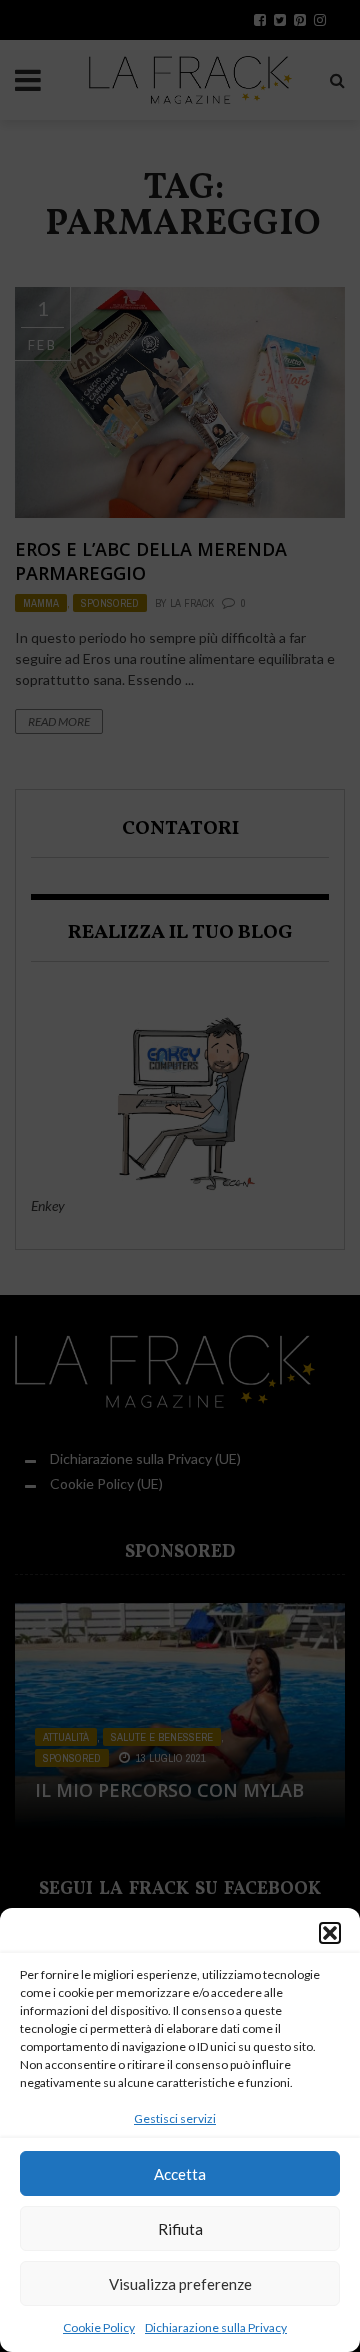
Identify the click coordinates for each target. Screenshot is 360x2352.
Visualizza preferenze (180, 2284)
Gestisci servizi (175, 2118)
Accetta (180, 2174)
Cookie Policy (99, 2327)
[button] (330, 1933)
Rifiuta (180, 2229)
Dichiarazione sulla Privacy (216, 2327)
